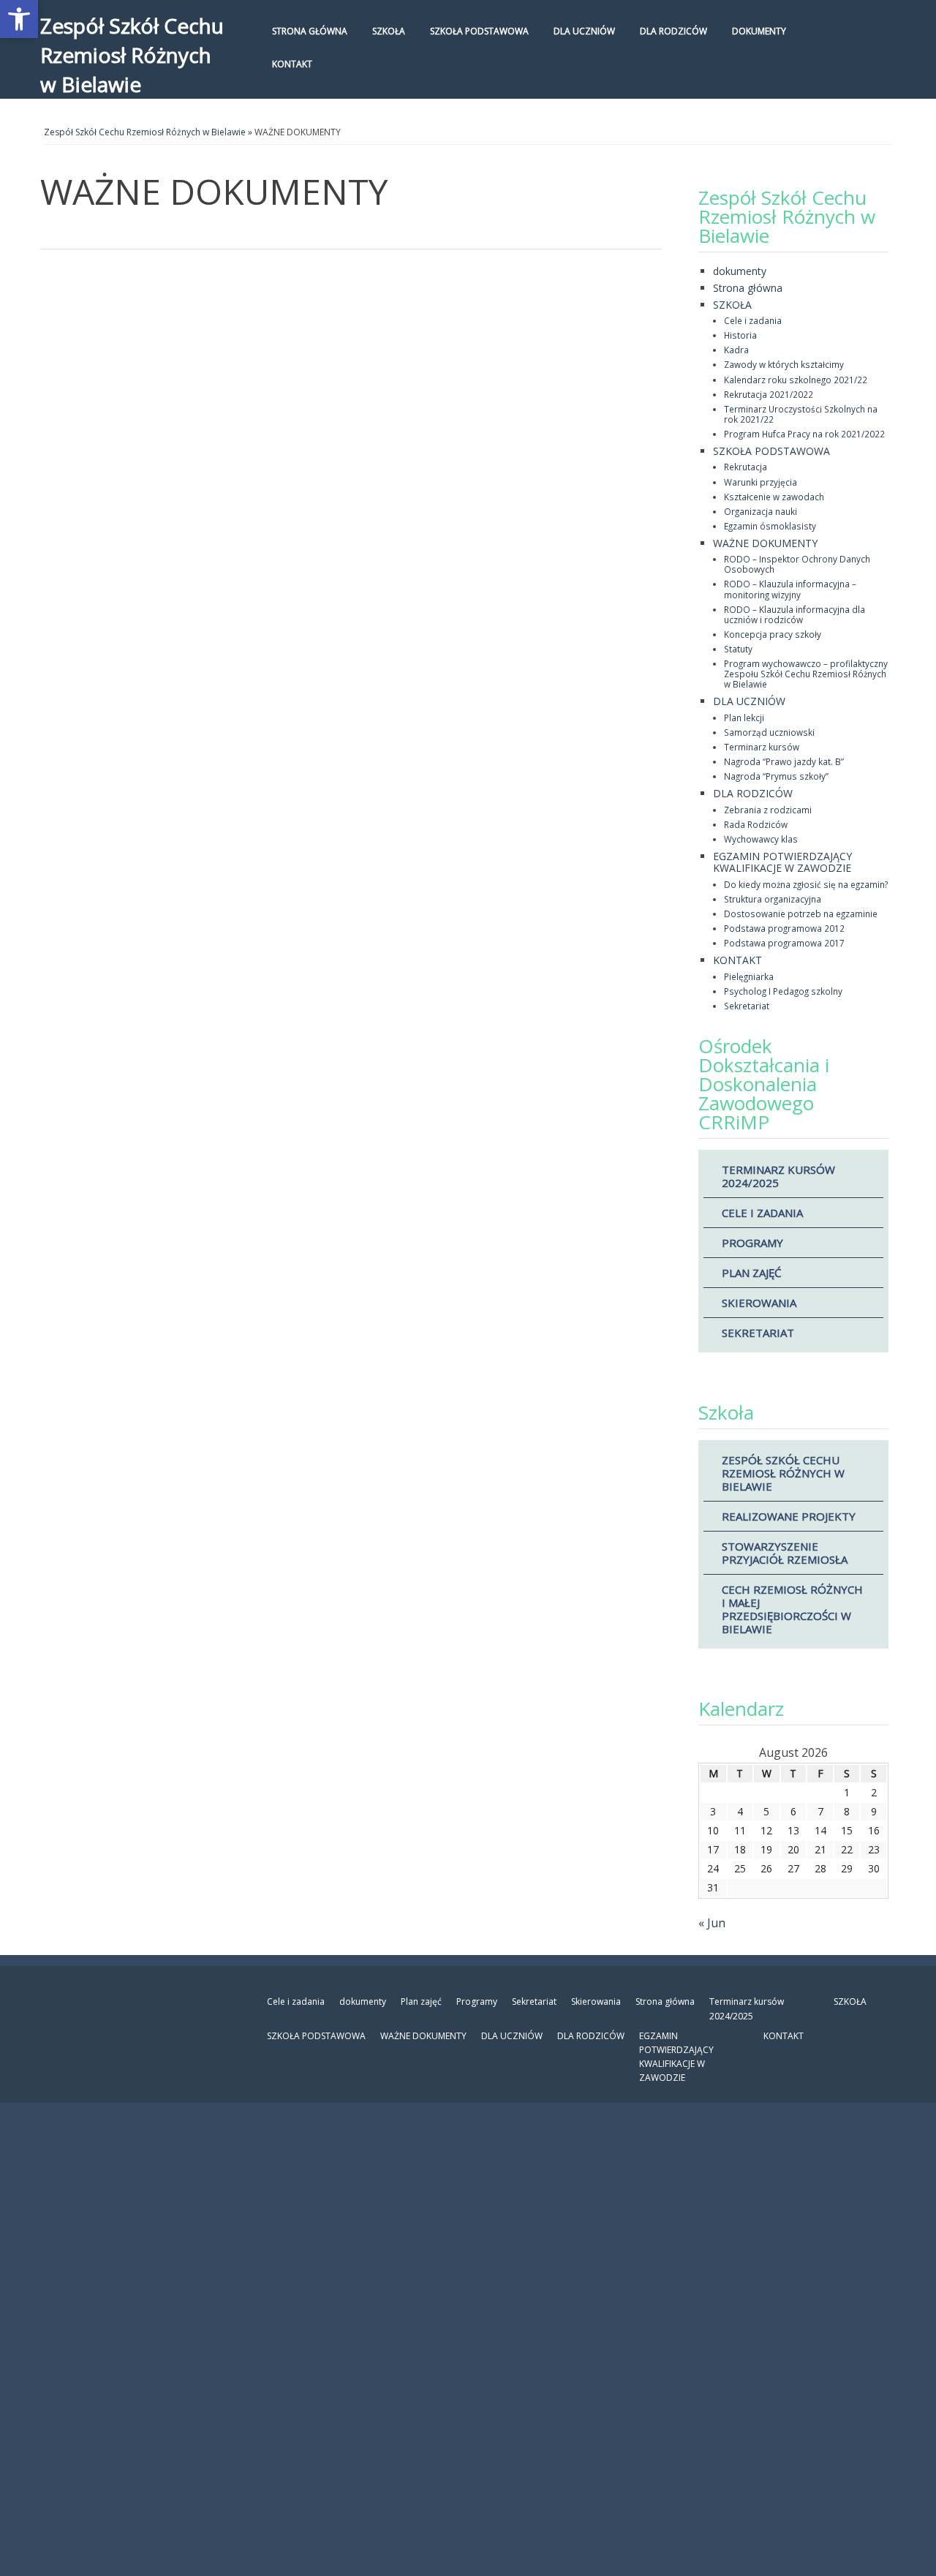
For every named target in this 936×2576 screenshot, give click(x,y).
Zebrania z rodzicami (768, 810)
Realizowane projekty (789, 1516)
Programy (752, 1243)
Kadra (736, 350)
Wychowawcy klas (761, 839)
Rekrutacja (746, 467)
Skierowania (759, 1303)
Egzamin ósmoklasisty (770, 526)
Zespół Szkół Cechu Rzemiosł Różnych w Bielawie (132, 55)
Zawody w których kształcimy (784, 364)
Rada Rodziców (756, 824)
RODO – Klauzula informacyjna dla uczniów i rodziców (795, 614)
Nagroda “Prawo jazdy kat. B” (784, 761)
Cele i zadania (753, 320)
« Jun (712, 1923)
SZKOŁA (389, 31)
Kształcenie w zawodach (774, 497)
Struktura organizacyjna (773, 899)
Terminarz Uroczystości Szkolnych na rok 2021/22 (801, 414)
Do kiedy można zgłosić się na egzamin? (806, 884)
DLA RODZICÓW (673, 31)
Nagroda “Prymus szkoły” (776, 776)
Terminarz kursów (762, 747)
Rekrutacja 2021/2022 (769, 394)
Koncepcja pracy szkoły (773, 634)
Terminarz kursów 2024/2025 (778, 1176)
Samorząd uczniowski (769, 732)
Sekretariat (747, 1006)
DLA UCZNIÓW (584, 31)
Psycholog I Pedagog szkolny (783, 991)
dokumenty (740, 271)
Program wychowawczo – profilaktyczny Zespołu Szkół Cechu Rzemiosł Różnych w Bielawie (806, 674)
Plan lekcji (744, 718)
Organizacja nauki (760, 511)
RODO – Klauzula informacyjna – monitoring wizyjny (790, 589)
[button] (19, 19)
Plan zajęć (751, 1273)
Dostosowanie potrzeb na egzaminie (801, 914)
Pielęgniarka (749, 976)
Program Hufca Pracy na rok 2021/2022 (804, 434)
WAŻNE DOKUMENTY (765, 543)
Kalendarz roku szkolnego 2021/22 (796, 380)
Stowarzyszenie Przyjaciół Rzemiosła (785, 1553)
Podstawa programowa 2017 (784, 943)
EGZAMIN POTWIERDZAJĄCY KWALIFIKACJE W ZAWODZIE (782, 862)
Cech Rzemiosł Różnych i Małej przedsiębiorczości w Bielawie (792, 1609)
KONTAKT (292, 64)
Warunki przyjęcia (760, 482)
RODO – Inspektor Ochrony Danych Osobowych (797, 564)
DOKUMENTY (759, 31)
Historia (740, 335)
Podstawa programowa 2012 (784, 928)
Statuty (738, 649)
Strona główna (310, 31)
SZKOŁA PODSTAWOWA (479, 31)
